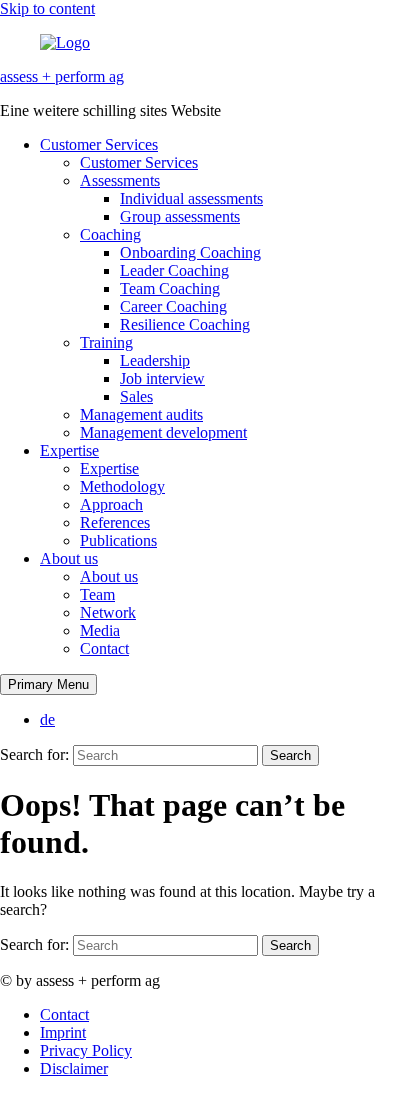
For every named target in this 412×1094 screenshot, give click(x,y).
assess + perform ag (62, 76)
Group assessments (180, 216)
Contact (104, 648)
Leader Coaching (174, 270)
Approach (111, 504)
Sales (136, 396)
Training (106, 342)
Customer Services (99, 144)
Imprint (63, 1032)
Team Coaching (170, 288)
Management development (163, 432)
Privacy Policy (86, 1050)
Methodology (122, 486)
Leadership (155, 360)
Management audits (141, 414)
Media (100, 630)
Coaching (110, 234)
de (47, 719)
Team (97, 594)
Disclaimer (74, 1068)
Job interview (162, 378)
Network (108, 612)
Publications (118, 540)
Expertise (69, 450)
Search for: (34, 754)
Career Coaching (173, 306)
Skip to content (47, 8)
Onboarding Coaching (190, 252)
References (115, 522)
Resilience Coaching (185, 324)
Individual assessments (191, 198)
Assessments (120, 180)
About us (69, 558)
